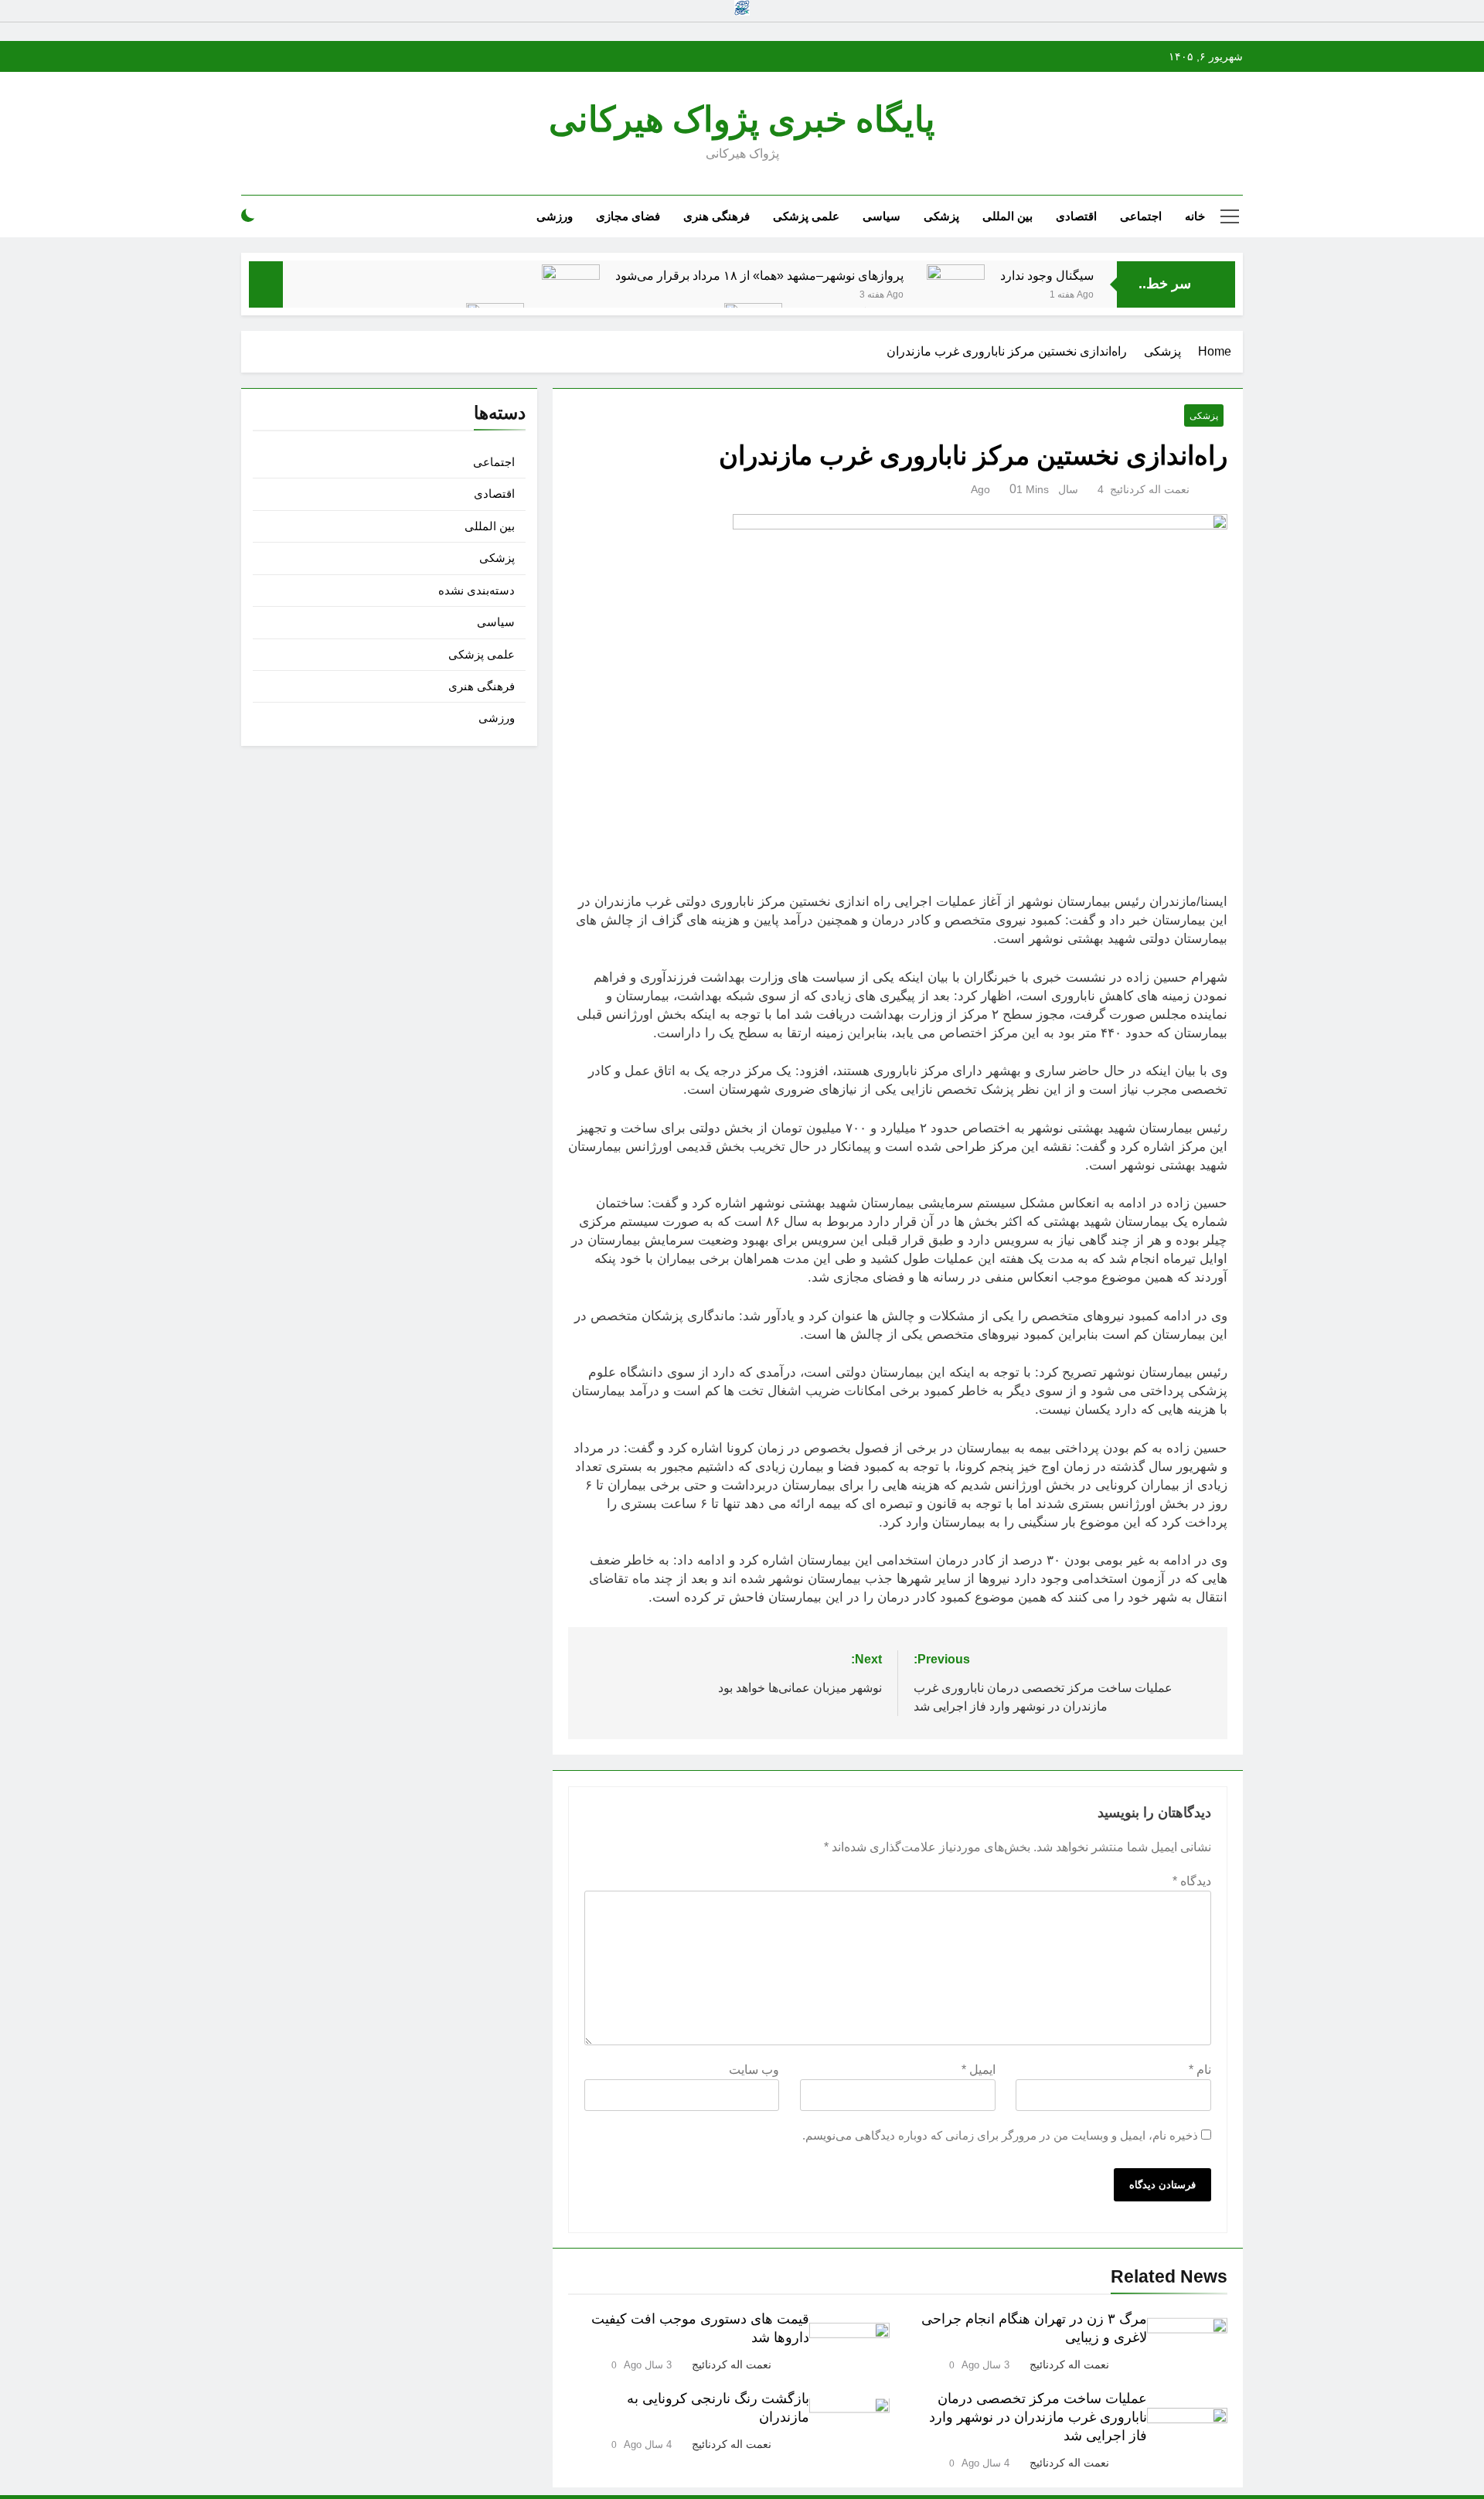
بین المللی (1007, 216)
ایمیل (979, 2070)
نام (1200, 2070)
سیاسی (882, 216)
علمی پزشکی (806, 216)
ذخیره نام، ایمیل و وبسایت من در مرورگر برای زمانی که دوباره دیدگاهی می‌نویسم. (1000, 2135)
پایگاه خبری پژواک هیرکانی (742, 120)
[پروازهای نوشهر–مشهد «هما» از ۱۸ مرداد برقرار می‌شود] (571, 293)
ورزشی (555, 216)
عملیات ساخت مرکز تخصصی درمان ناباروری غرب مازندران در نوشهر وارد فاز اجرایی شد (1038, 2417)
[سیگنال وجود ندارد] (956, 293)
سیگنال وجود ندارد (1047, 275)
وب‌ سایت (754, 2070)
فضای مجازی (628, 216)
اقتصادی (1076, 216)
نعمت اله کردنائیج (1150, 489)
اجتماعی (1141, 216)
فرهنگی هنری (716, 216)
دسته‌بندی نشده (477, 590)
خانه (1195, 216)
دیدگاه (1192, 1881)
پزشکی (941, 216)
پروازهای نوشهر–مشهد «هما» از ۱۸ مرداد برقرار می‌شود (759, 275)
